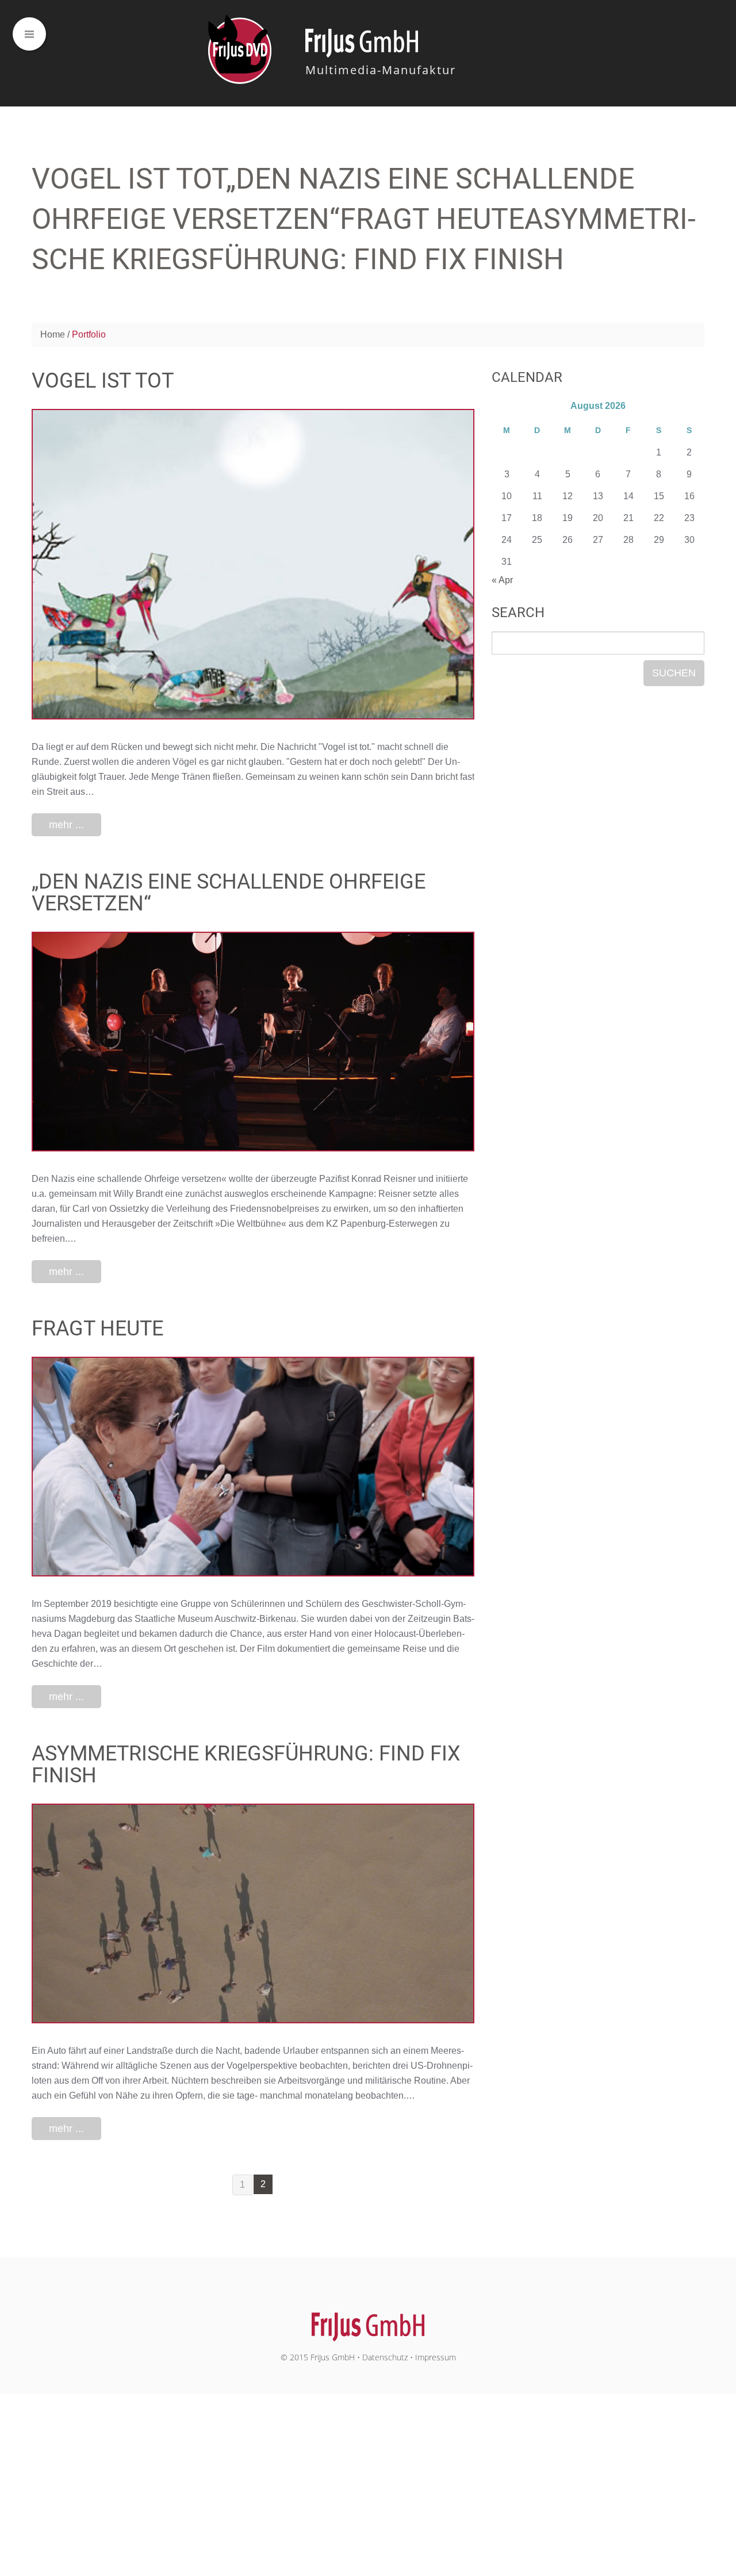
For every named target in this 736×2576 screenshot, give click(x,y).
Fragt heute (97, 1329)
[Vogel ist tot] (253, 564)
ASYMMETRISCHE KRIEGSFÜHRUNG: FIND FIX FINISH (246, 1764)
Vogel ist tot (103, 381)
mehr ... (66, 825)
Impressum (436, 2357)
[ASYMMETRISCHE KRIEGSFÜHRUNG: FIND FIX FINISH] (253, 1913)
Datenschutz (385, 2357)
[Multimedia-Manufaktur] (368, 2321)
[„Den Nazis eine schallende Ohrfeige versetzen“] (253, 1042)
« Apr (502, 580)
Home (53, 334)
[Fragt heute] (253, 1467)
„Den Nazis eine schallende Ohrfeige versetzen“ (229, 893)
